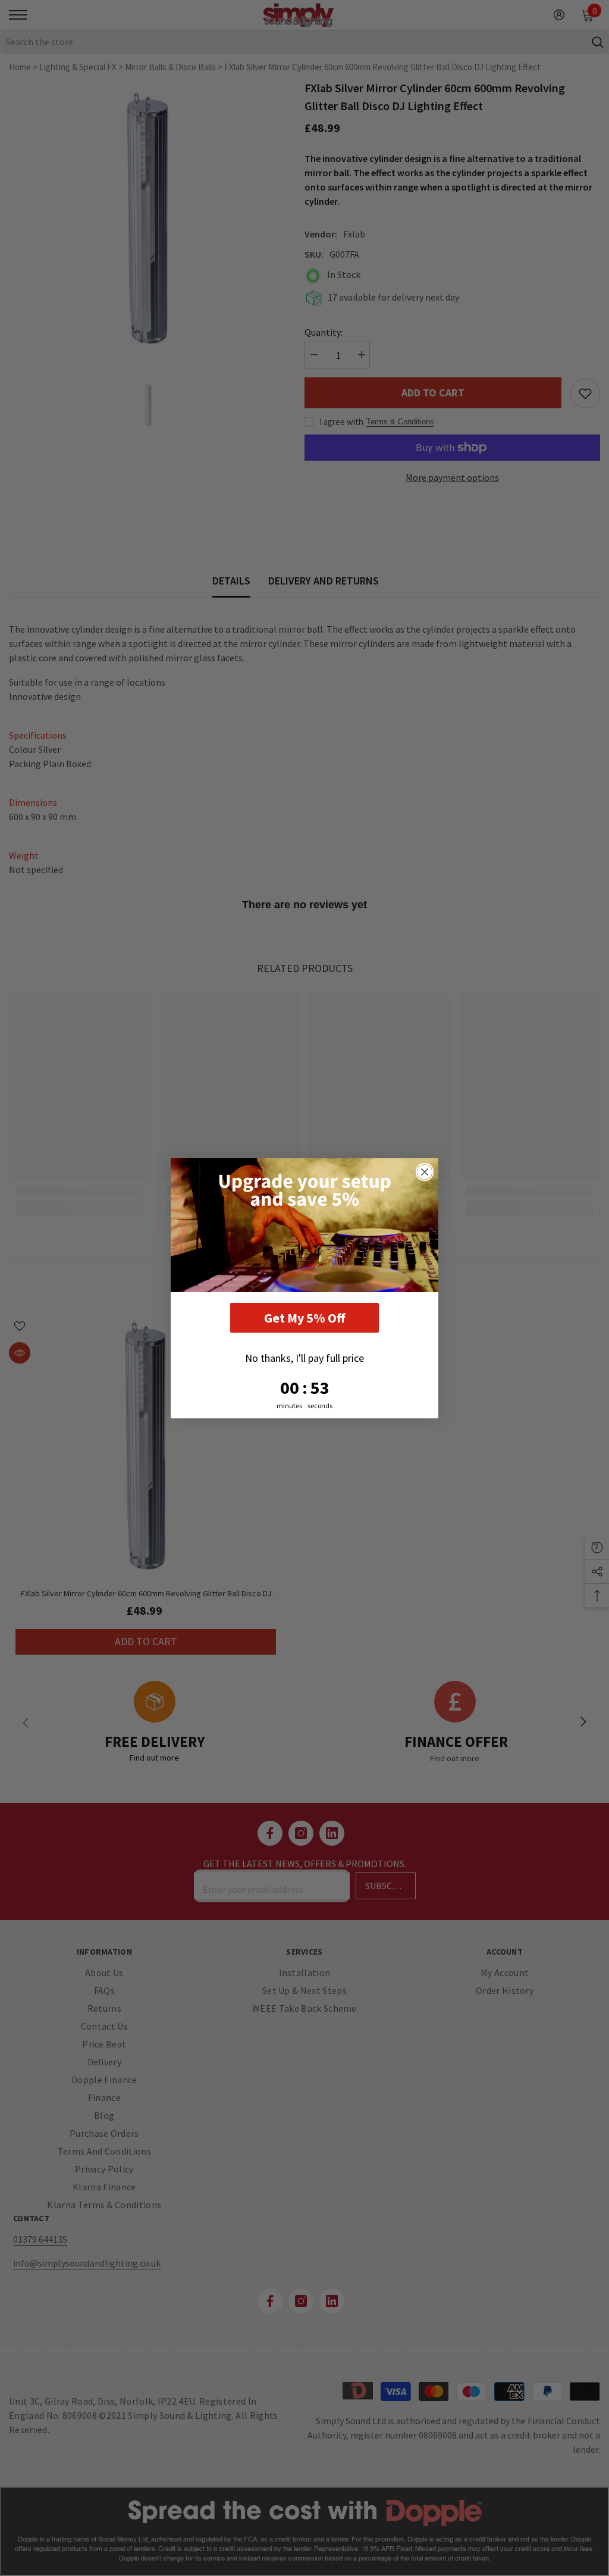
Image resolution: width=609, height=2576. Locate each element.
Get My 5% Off (304, 1318)
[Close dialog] (425, 1172)
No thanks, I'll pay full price (304, 1358)
